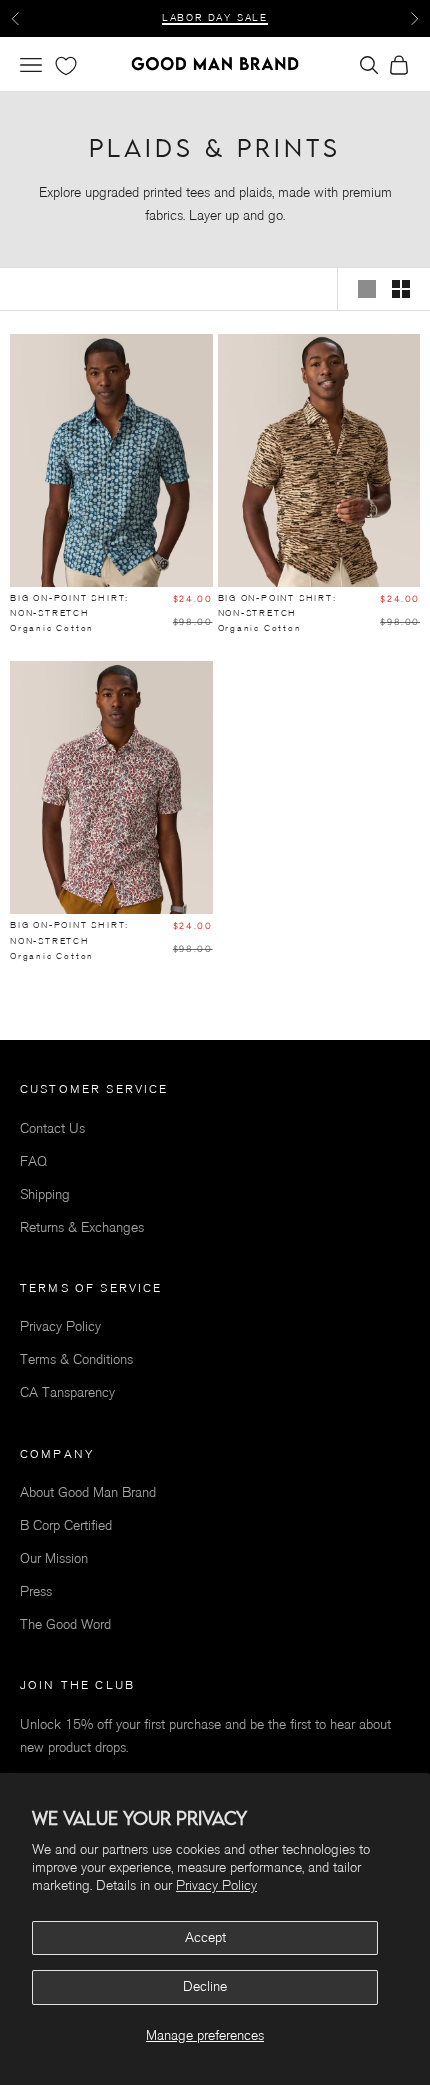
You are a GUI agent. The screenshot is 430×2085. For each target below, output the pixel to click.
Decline (205, 1986)
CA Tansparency (67, 1392)
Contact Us (52, 1128)
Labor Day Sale (215, 17)
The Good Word (65, 1624)
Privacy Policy (216, 1885)
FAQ (33, 1161)
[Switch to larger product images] (367, 289)
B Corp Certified (66, 1525)
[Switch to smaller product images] (401, 289)
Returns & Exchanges (82, 1227)
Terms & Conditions (76, 1359)
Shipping (45, 1194)
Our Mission (54, 1558)
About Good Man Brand (88, 1492)
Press (36, 1591)
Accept (205, 1937)
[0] (64, 66)
